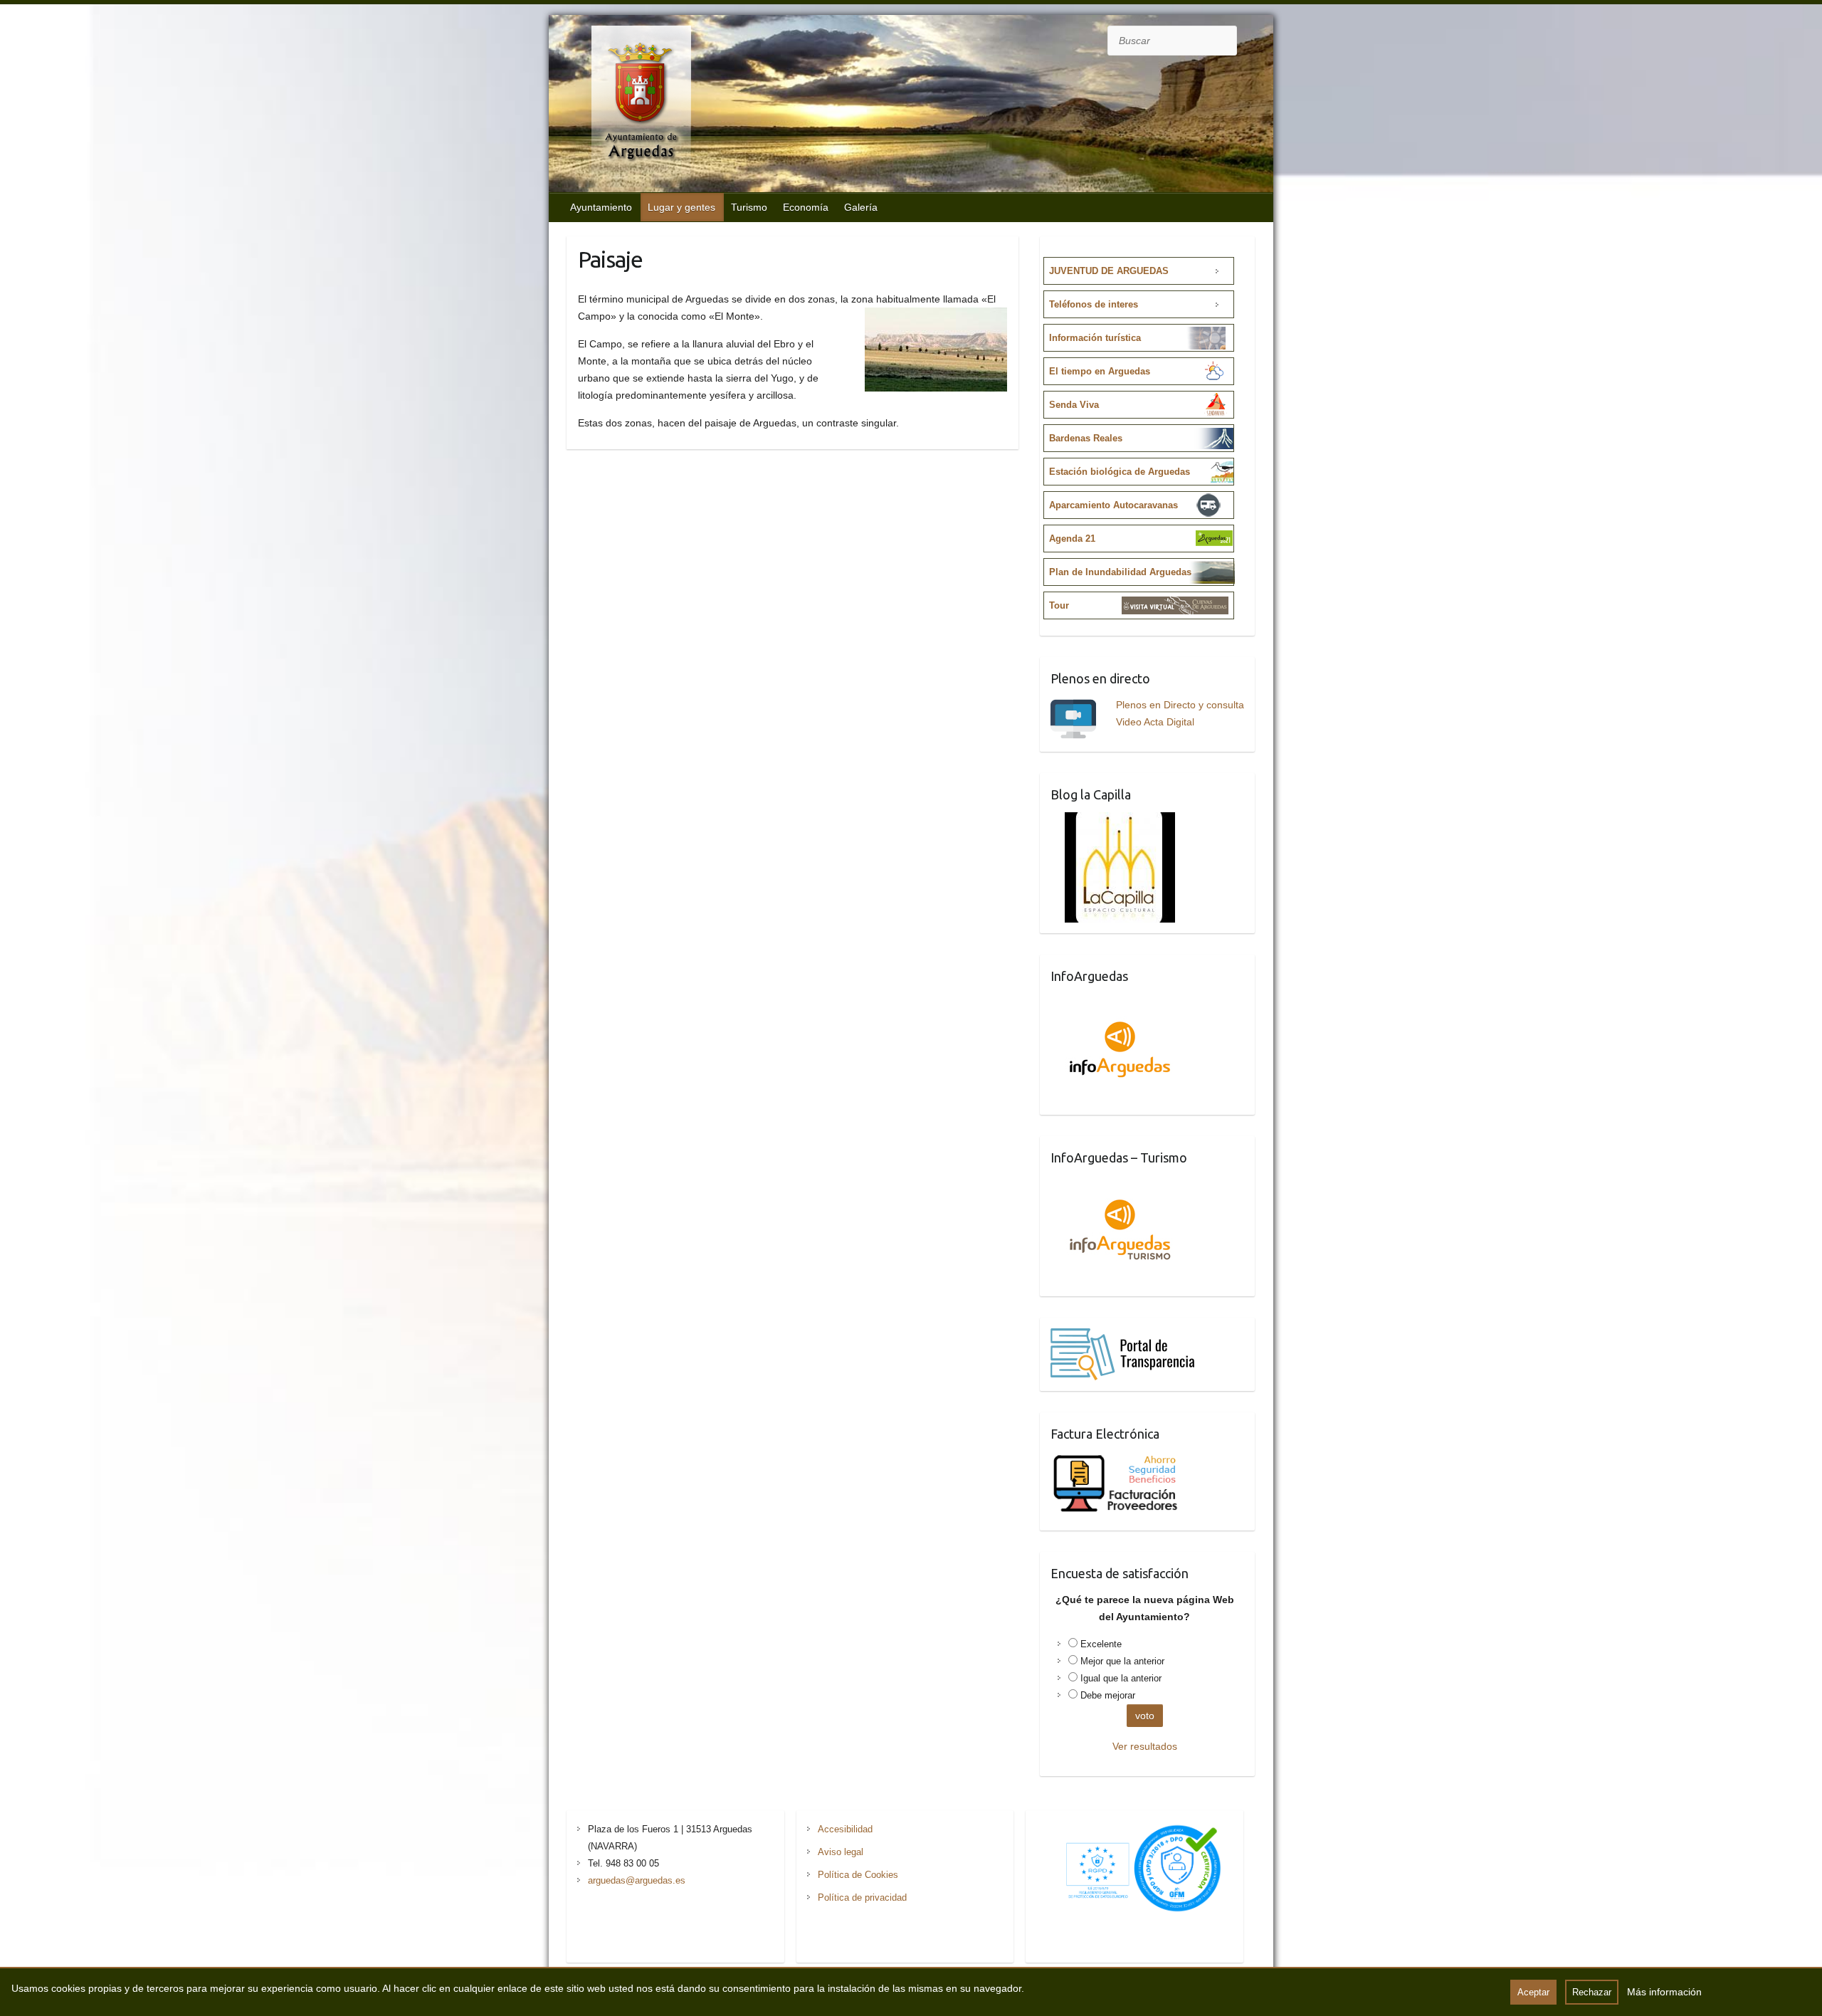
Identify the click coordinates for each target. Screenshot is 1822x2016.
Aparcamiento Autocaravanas (1113, 505)
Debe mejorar (1108, 1695)
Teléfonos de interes (1094, 304)
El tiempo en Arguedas (1100, 371)
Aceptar (1533, 1992)
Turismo (749, 207)
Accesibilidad (845, 1829)
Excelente (1101, 1644)
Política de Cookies (858, 1875)
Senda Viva (1074, 405)
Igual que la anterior (1121, 1678)
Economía (806, 207)
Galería (861, 207)
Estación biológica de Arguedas (1120, 472)
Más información (1664, 1992)
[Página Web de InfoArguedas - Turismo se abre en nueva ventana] (1120, 1184)
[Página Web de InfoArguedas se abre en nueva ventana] (1120, 1002)
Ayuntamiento (601, 207)
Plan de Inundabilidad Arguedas (1120, 572)
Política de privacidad (862, 1897)
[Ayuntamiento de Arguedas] (627, 105)
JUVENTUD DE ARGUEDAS (1109, 271)
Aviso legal (841, 1852)
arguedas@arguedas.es (637, 1880)
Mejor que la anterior (1122, 1661)
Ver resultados (1145, 1746)
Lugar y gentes (681, 207)
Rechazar (1592, 1992)
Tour (1059, 605)
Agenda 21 (1072, 539)
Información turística (1095, 338)
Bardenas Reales (1086, 438)
